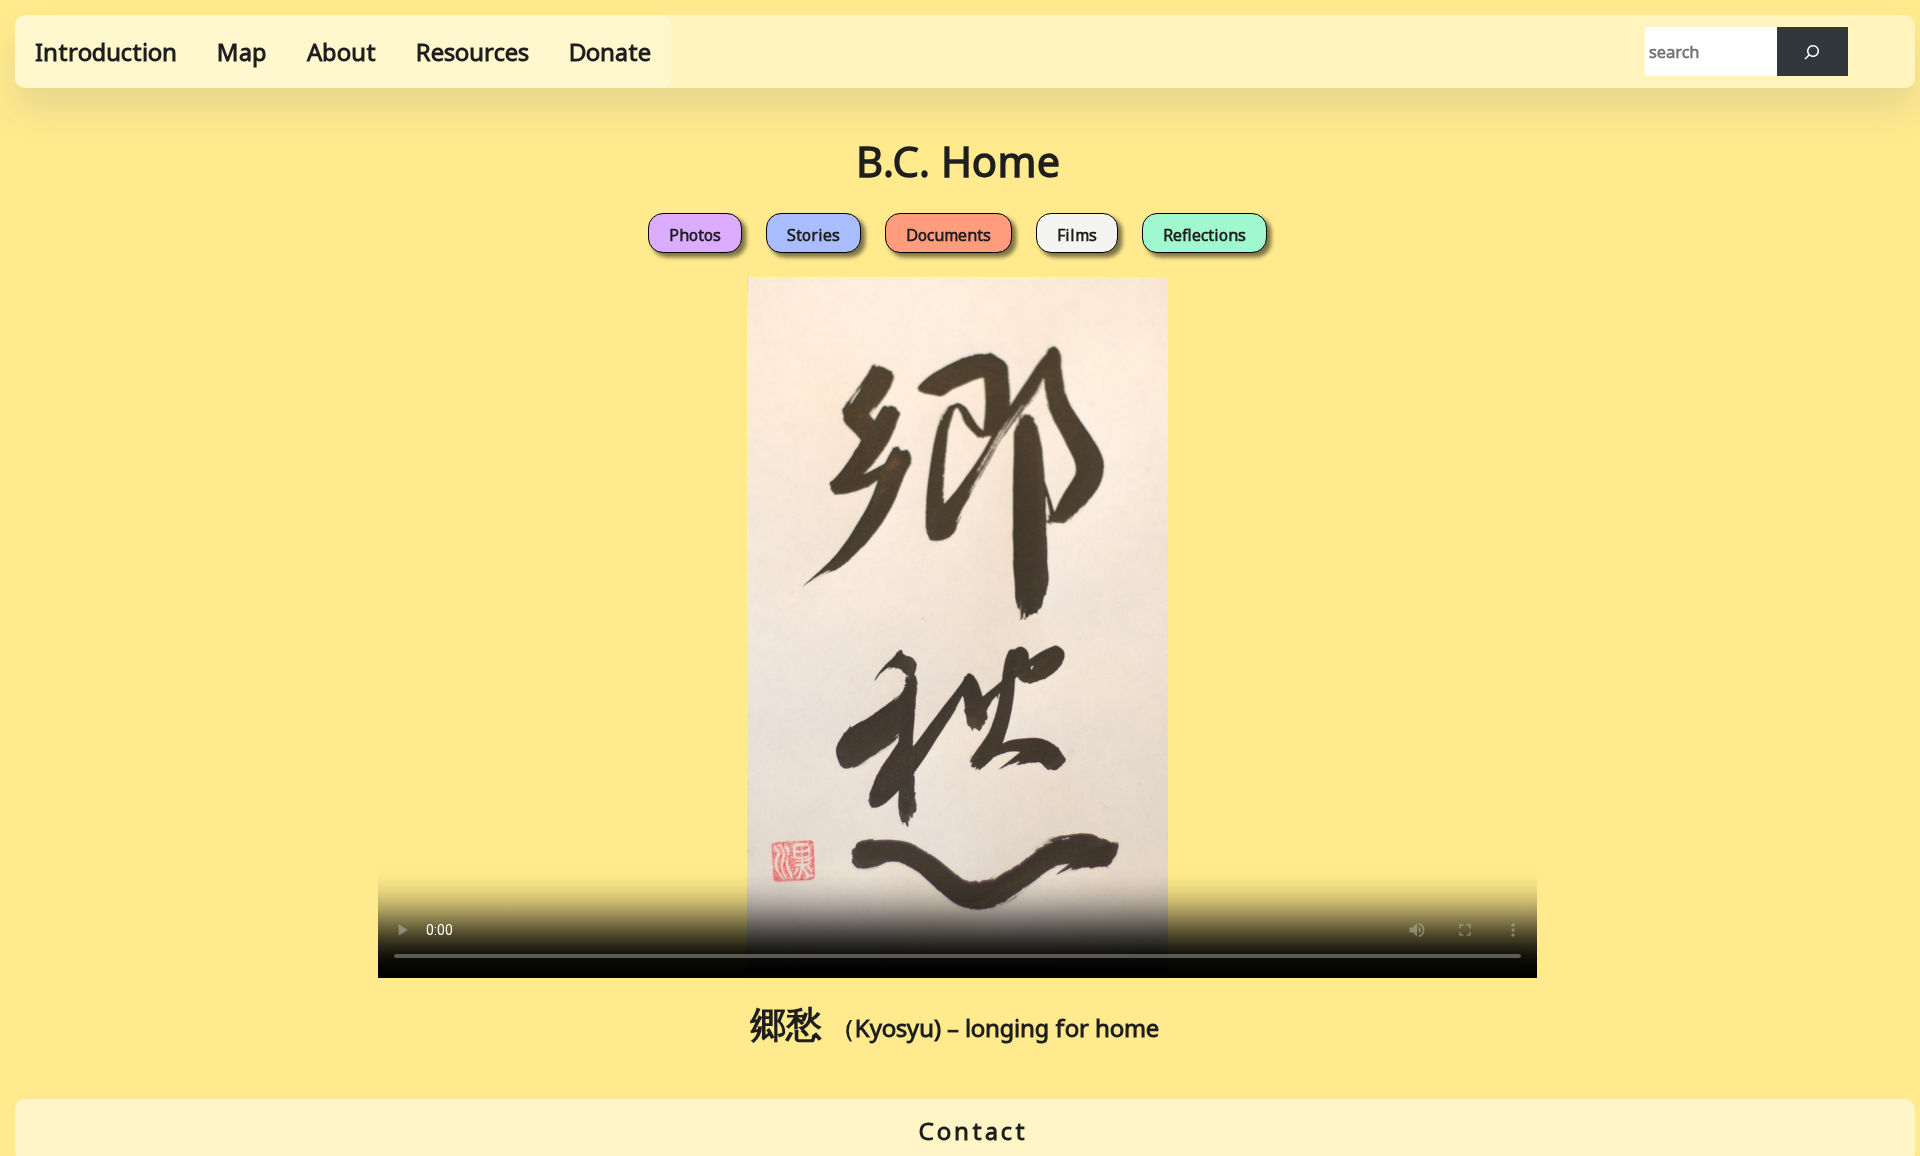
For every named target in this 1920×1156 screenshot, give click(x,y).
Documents (948, 235)
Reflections (1204, 235)
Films (1077, 235)
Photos (695, 235)
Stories (813, 235)
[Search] (1812, 51)
